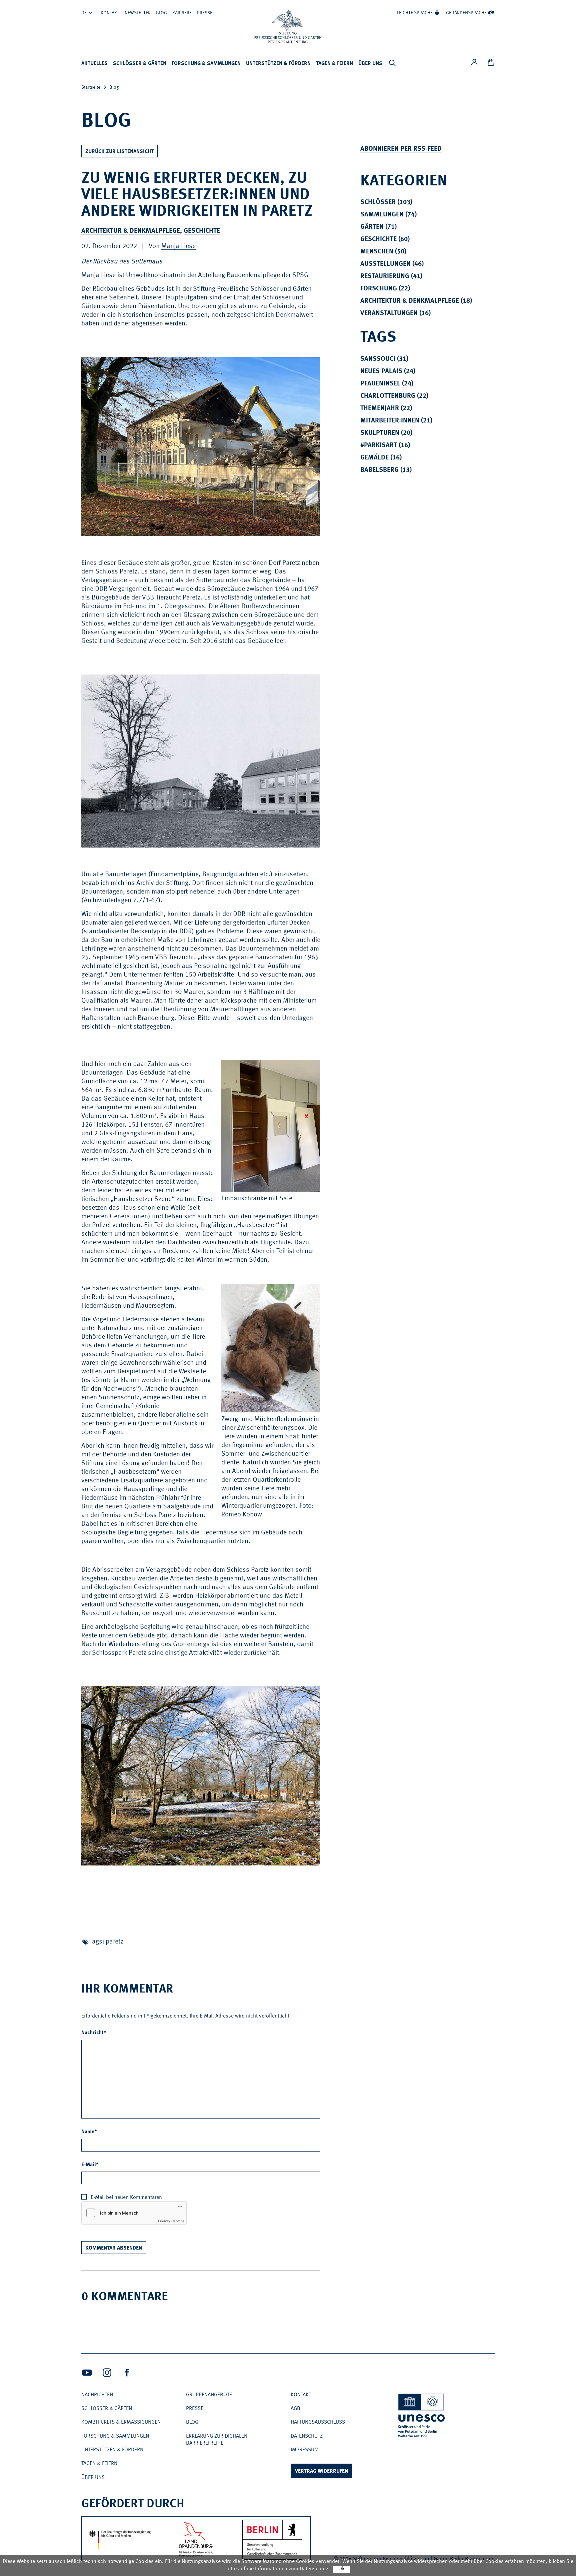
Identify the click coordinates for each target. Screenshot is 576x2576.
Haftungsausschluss (318, 2422)
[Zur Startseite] (288, 27)
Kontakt (110, 13)
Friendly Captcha (171, 2221)
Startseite (91, 87)
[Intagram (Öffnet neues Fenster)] (107, 2373)
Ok (341, 2569)
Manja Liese (178, 246)
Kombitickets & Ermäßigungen (121, 2422)
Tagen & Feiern (334, 64)
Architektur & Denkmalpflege (131, 231)
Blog (161, 13)
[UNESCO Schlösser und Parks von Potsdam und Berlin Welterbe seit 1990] (422, 2417)
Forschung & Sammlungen (206, 64)
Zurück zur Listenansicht (119, 152)
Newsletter (138, 13)
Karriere (182, 13)
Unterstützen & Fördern (278, 64)
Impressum (305, 2450)
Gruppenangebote (209, 2395)
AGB (295, 2409)
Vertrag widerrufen (321, 2471)
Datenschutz (307, 2436)
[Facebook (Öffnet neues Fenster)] (127, 2373)
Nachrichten (97, 2395)
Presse (205, 13)
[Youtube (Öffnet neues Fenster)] (87, 2373)
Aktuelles (94, 64)
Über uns (370, 64)
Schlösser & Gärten (140, 64)
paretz (114, 1942)
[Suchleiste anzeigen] (392, 63)
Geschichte (202, 231)
